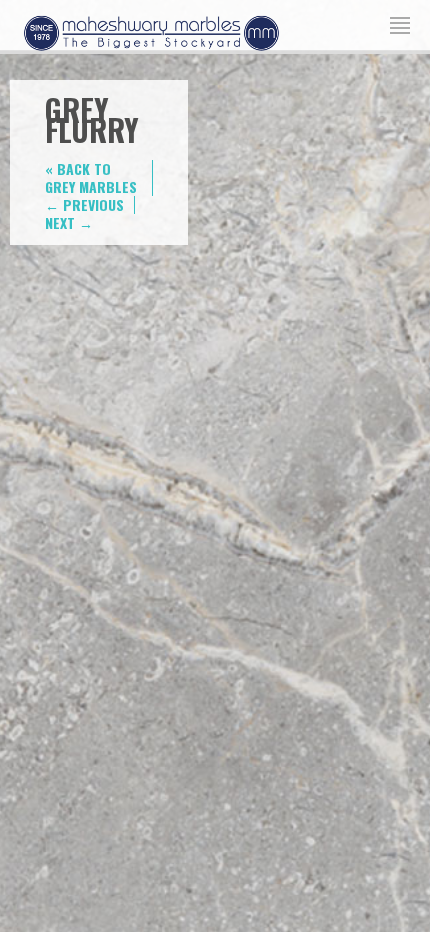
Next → (69, 222)
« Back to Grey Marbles (91, 177)
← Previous (84, 204)
